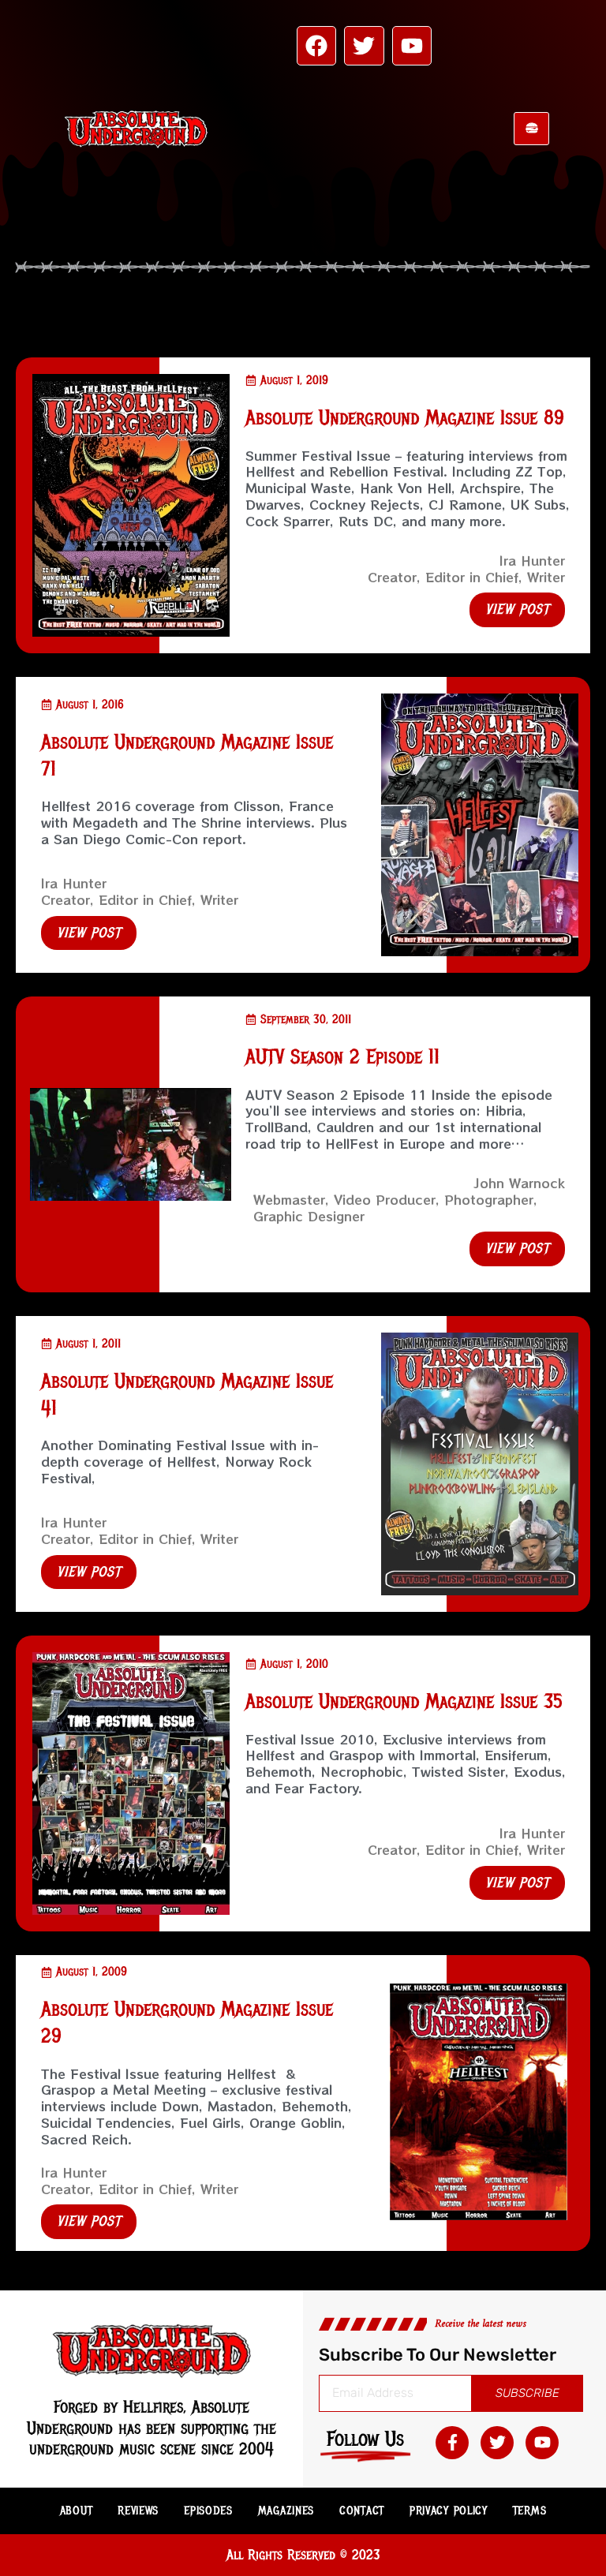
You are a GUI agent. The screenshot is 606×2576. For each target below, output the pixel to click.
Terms (530, 2511)
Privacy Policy (449, 2511)
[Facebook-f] (452, 2443)
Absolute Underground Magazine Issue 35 (404, 1701)
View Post (517, 609)
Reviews (138, 2511)
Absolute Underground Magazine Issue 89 (405, 418)
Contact (362, 2511)
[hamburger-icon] (531, 129)
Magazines (286, 2511)
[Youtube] (412, 46)
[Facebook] (316, 46)
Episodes (208, 2511)
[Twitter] (364, 46)
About (77, 2511)
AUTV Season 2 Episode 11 (342, 1057)
